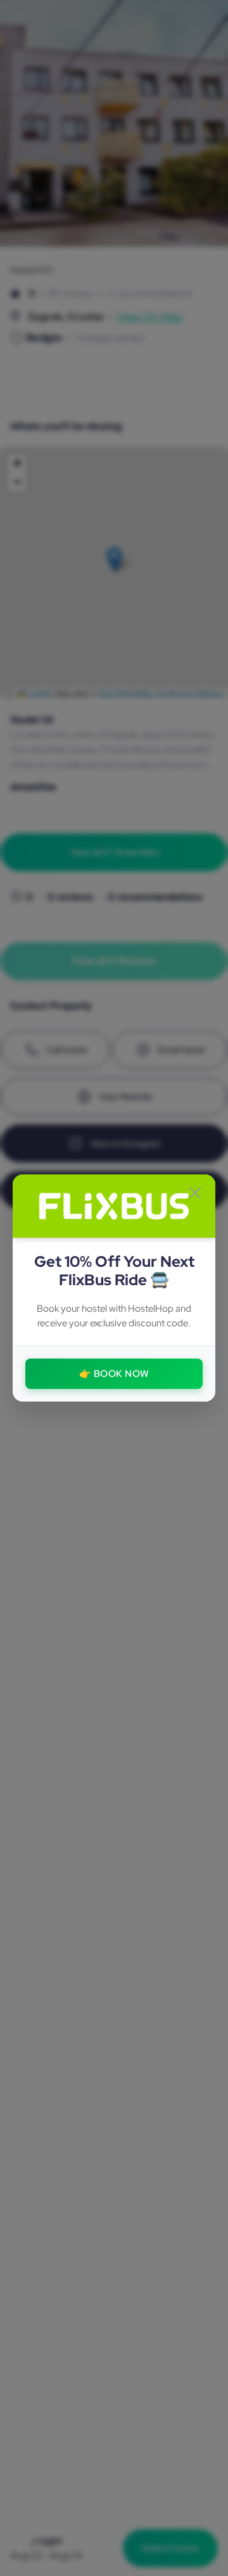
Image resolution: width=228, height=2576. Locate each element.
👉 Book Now (114, 1374)
